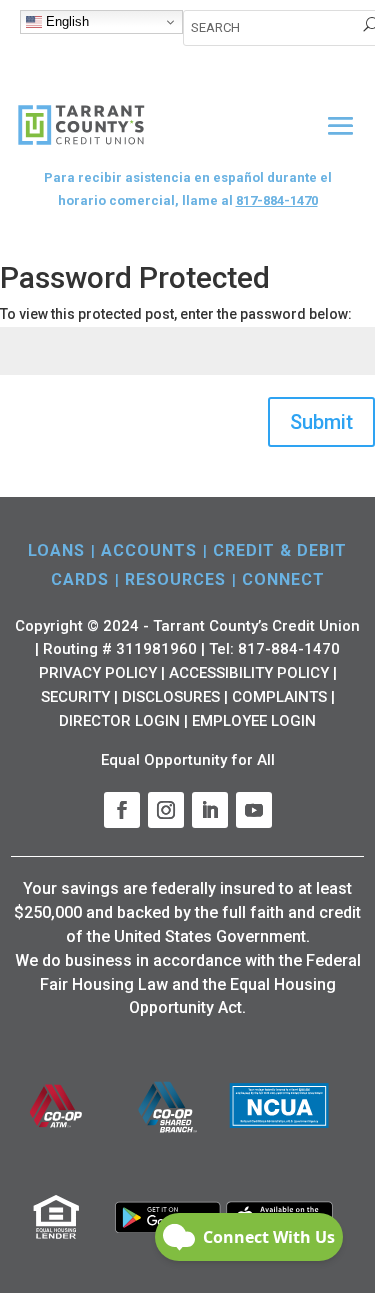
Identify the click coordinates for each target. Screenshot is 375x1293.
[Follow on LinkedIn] (210, 810)
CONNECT (283, 579)
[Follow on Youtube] (254, 810)
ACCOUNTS (149, 550)
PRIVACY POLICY (98, 673)
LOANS (56, 550)
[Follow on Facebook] (122, 810)
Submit (321, 422)
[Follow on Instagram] (166, 810)
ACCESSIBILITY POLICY (249, 673)
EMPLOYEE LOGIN (254, 721)
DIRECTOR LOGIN (119, 721)
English (65, 21)
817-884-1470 (277, 200)
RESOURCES (175, 579)
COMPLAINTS (279, 697)
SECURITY (75, 697)
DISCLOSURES (171, 697)
